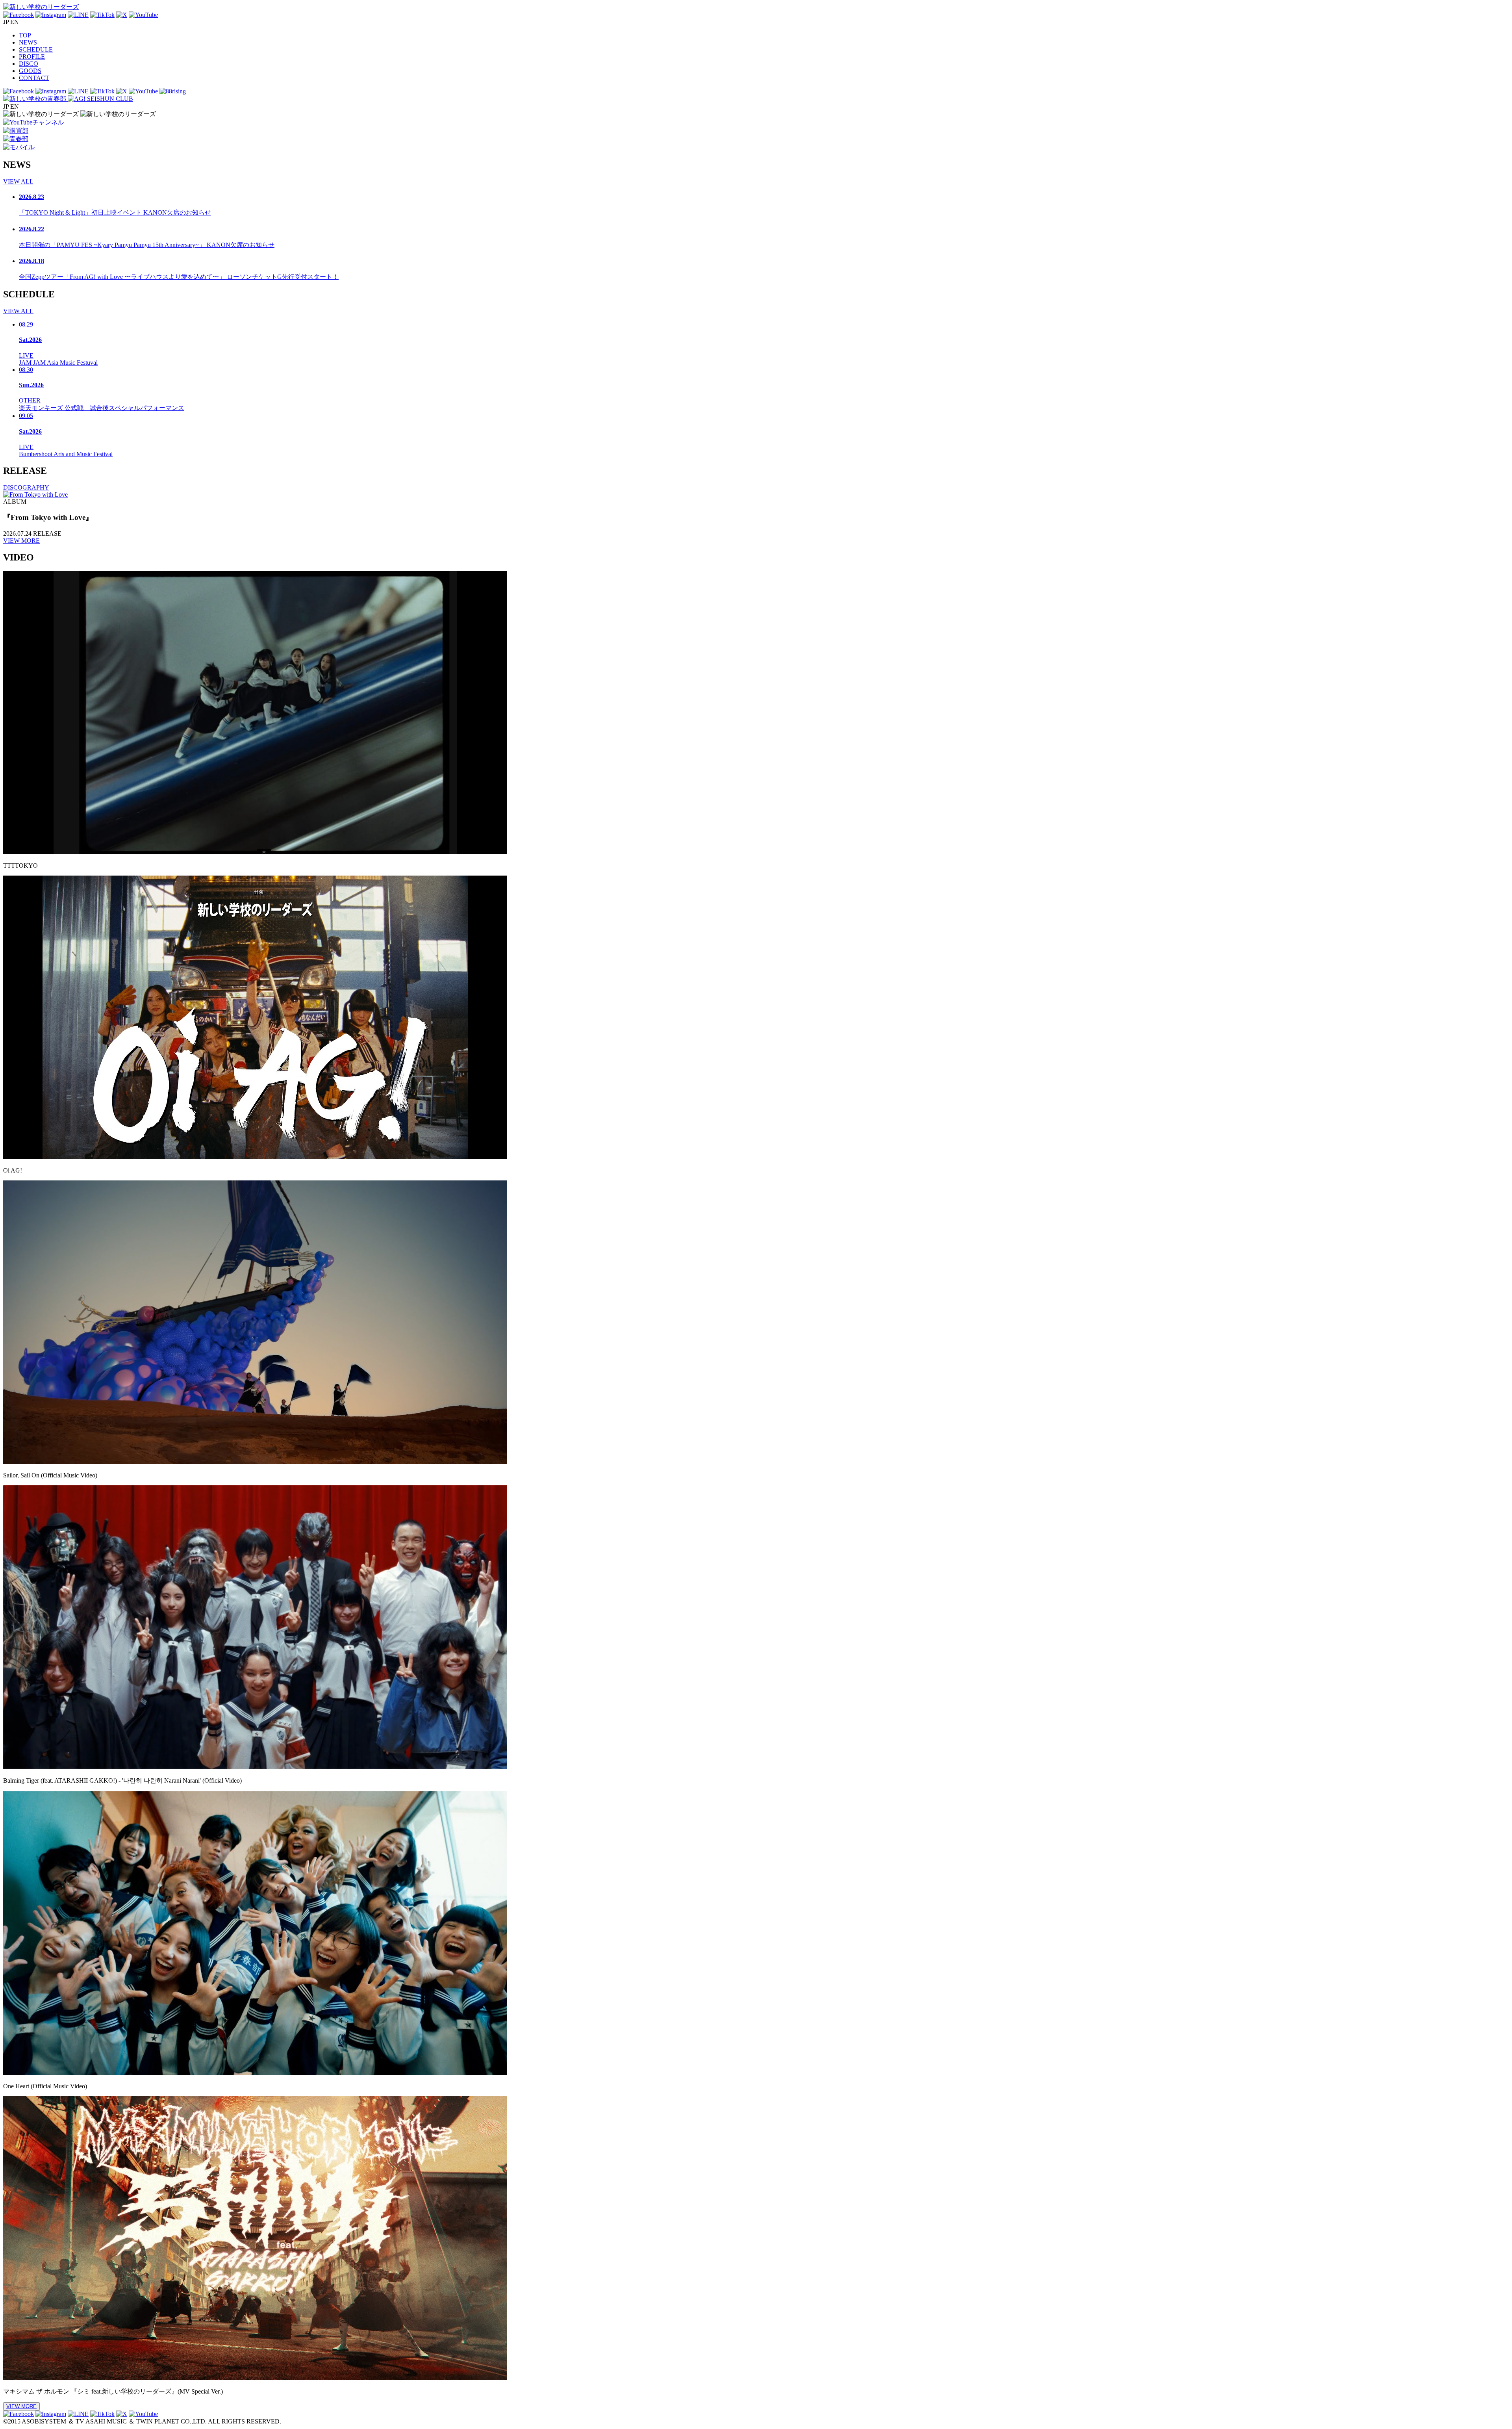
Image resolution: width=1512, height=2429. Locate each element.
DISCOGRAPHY (26, 487)
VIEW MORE (21, 541)
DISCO (29, 64)
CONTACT (34, 78)
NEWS (28, 42)
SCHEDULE (36, 49)
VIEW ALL (18, 181)
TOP (25, 35)
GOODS (30, 71)
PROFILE (32, 57)
